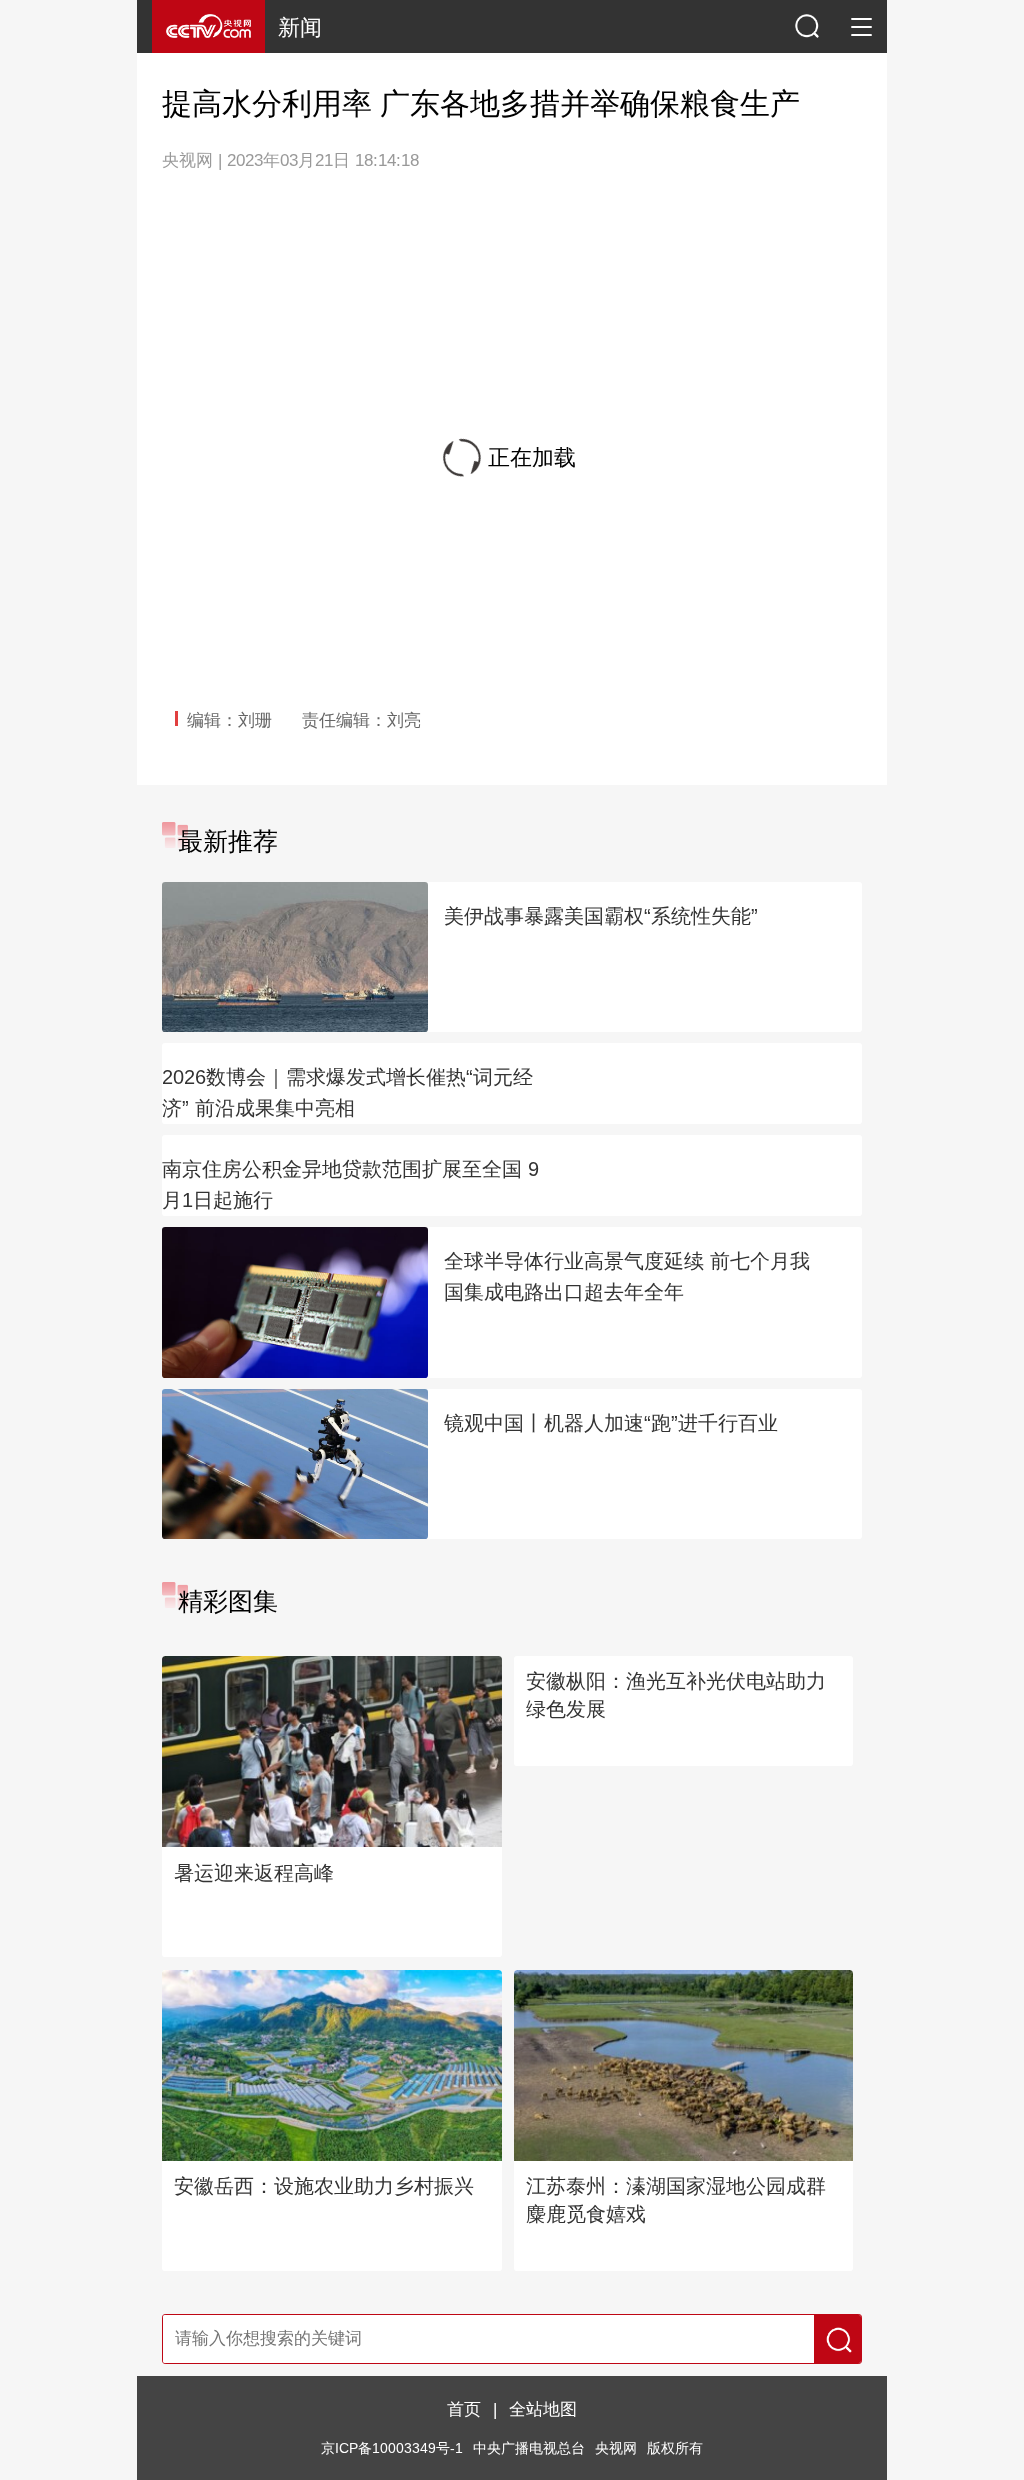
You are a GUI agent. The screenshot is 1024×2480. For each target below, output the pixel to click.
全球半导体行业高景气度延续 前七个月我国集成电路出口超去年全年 (627, 1276)
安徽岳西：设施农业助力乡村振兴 (324, 2206)
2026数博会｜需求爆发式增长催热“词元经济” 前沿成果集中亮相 (347, 1092)
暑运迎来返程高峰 (254, 1893)
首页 (464, 2429)
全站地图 (543, 2429)
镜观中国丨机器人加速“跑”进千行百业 (611, 1423)
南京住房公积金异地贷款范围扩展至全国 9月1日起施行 (350, 1184)
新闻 (300, 27)
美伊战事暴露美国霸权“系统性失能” (601, 916)
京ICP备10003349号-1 (392, 2468)
